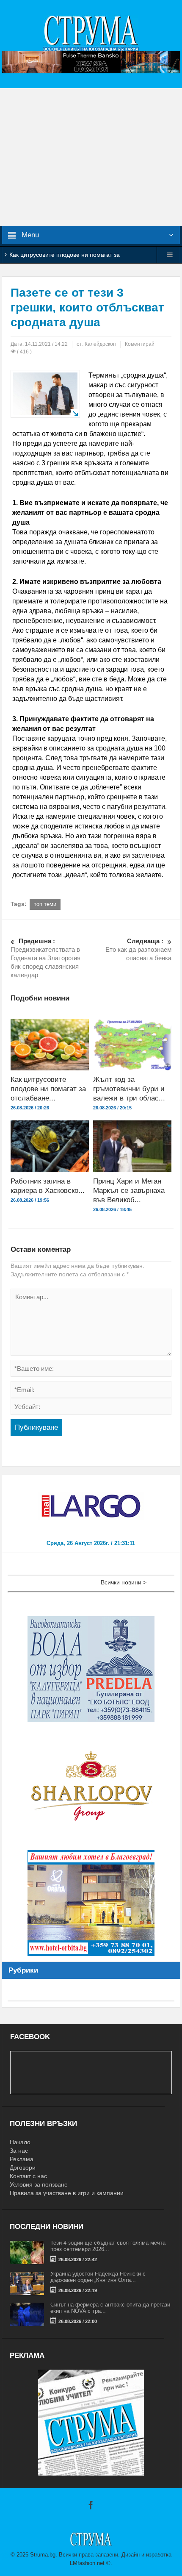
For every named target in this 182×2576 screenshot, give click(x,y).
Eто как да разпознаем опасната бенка (138, 949)
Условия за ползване (39, 2184)
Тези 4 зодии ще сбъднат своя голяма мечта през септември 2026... (108, 2246)
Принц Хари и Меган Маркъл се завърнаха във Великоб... (129, 1191)
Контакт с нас (28, 2176)
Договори (23, 2168)
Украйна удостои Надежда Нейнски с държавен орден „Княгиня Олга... (98, 2277)
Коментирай (140, 344)
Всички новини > (124, 1582)
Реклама (22, 2159)
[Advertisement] (91, 157)
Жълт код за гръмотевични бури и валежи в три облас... (129, 1089)
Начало (20, 2142)
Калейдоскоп (100, 344)
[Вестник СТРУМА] (91, 33)
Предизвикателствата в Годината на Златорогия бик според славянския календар (45, 958)
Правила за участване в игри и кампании (67, 2193)
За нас (19, 2151)
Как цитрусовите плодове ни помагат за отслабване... (48, 1089)
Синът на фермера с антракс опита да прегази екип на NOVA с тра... (110, 2308)
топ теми (45, 904)
